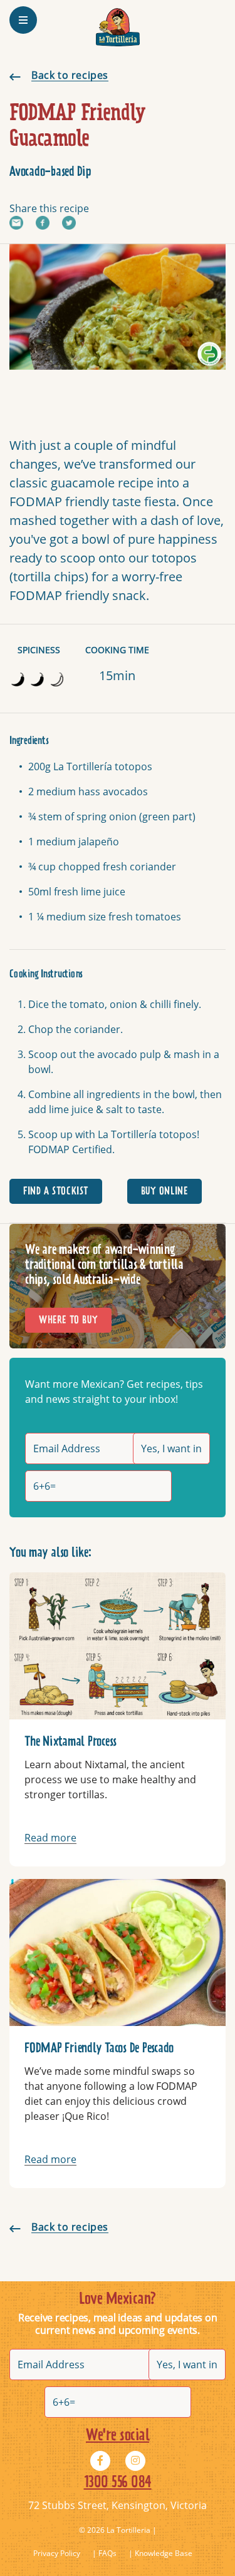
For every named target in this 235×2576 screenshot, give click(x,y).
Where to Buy (68, 1320)
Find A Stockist (56, 1191)
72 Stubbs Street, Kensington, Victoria (118, 2505)
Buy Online (164, 1191)
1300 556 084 (118, 2483)
